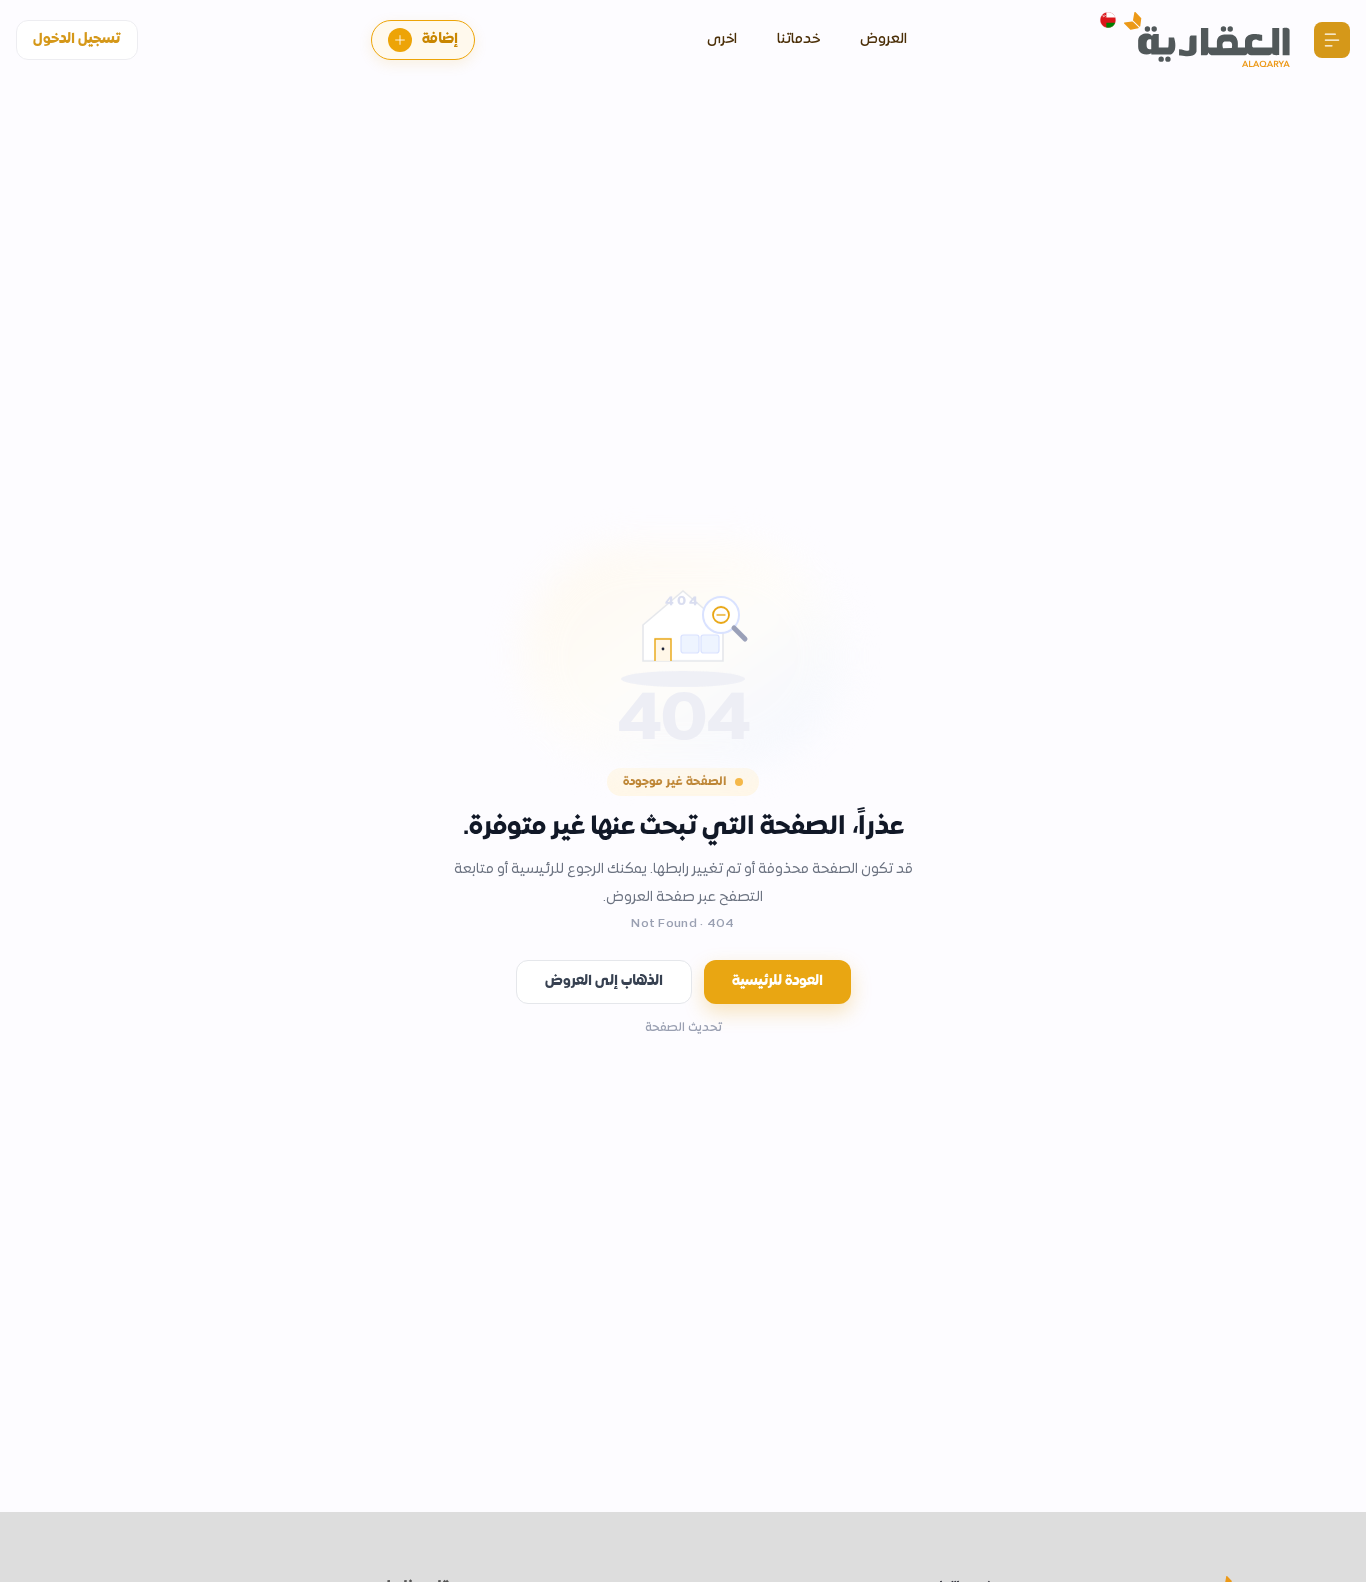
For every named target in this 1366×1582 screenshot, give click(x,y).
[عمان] (1108, 20)
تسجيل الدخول (77, 39)
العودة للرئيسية (777, 981)
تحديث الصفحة (683, 1028)
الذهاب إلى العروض (604, 981)
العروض (883, 39)
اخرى (722, 39)
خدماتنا (798, 39)
